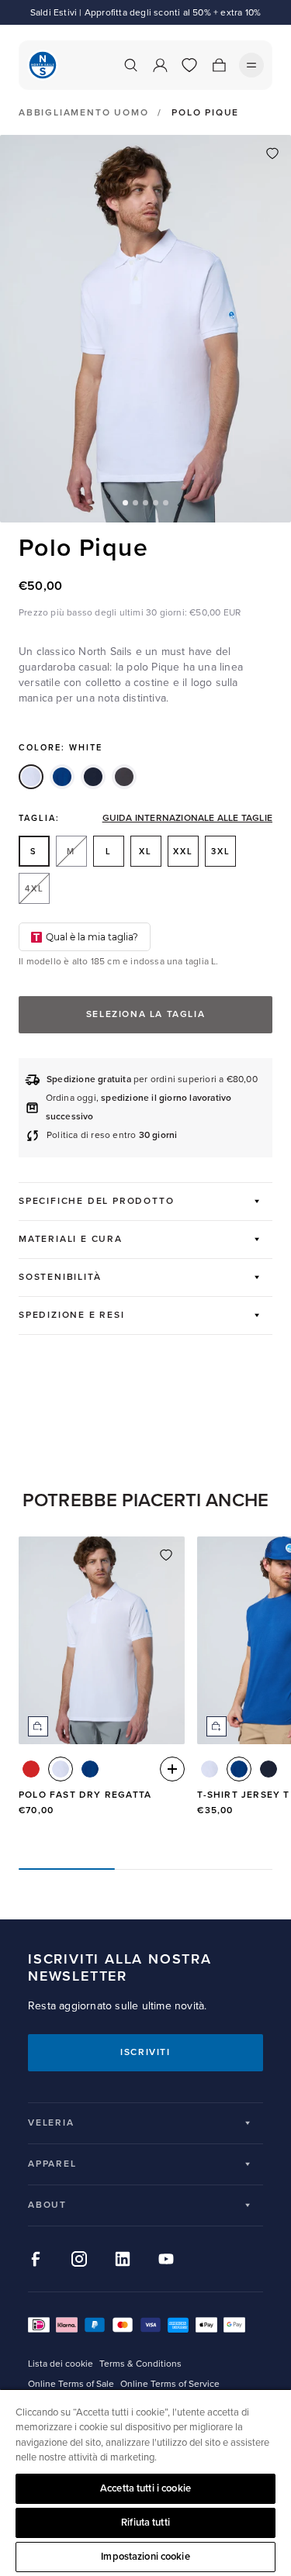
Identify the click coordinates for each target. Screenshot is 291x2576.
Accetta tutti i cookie (145, 2488)
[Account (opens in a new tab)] (160, 65)
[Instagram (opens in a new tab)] (79, 2259)
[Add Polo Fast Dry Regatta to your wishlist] (166, 1555)
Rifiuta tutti (145, 2523)
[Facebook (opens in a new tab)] (36, 2259)
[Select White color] (61, 1769)
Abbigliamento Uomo (83, 113)
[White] (31, 777)
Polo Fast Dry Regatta (85, 1795)
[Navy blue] (93, 777)
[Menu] (251, 65)
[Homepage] (43, 65)
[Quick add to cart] (38, 1726)
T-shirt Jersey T (243, 1795)
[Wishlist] (189, 65)
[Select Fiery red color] (31, 1769)
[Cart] (219, 65)
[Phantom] (124, 777)
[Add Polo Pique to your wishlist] (272, 153)
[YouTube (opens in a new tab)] (166, 2259)
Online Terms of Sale (71, 2384)
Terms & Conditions (140, 2364)
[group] (102, 1690)
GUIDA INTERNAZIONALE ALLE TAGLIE (187, 819)
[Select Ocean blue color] (90, 1769)
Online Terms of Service (170, 2384)
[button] (125, 503)
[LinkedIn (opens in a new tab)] (123, 2259)
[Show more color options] (172, 1769)
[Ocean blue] (62, 777)
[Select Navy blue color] (268, 1769)
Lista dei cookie (61, 2364)
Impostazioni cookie (145, 2557)
